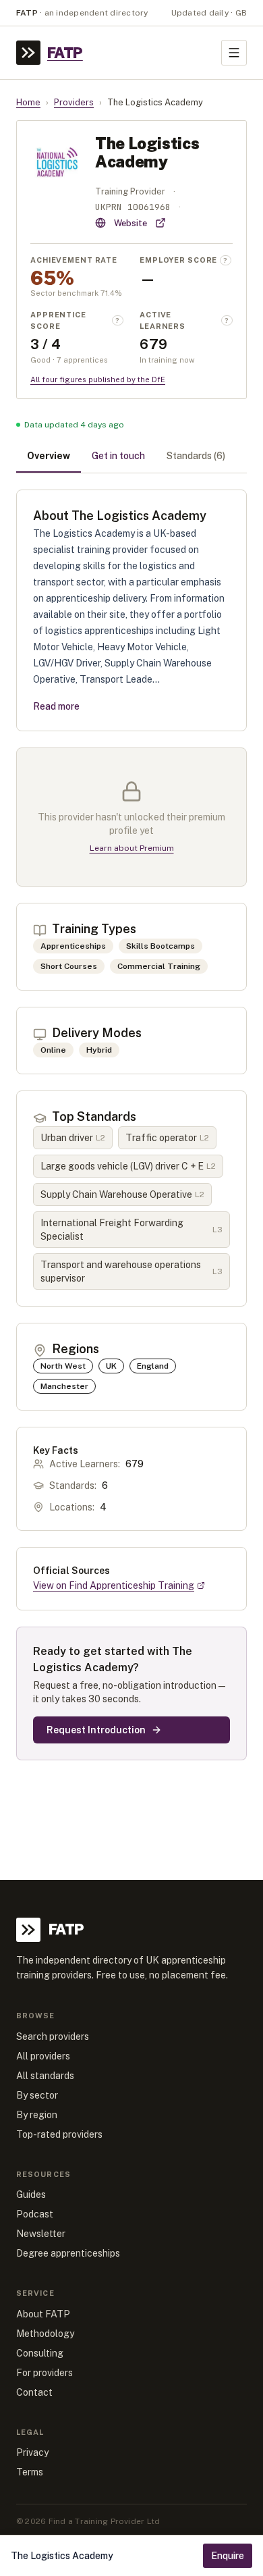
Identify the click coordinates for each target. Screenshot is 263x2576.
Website (130, 223)
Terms (30, 2472)
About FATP (43, 2314)
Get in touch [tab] (118, 456)
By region (37, 2115)
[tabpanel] (131, 1125)
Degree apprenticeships (68, 2253)
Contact (34, 2392)
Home (28, 102)
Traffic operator (167, 1138)
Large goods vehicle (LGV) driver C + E (128, 1166)
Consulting (40, 2353)
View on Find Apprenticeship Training (114, 1585)
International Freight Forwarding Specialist (131, 1230)
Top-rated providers (59, 2134)
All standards (45, 2076)
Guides (31, 2194)
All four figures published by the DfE (98, 379)
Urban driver (73, 1138)
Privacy (32, 2452)
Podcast (35, 2214)
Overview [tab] (49, 456)
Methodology (45, 2334)
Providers (74, 102)
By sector (37, 2095)
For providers (45, 2373)
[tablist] (131, 457)
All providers (43, 2056)
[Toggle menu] (234, 53)
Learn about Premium (132, 848)
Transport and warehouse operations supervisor (131, 1271)
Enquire (228, 2556)
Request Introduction (96, 1730)
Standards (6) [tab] (196, 456)
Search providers (53, 2036)
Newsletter (41, 2234)
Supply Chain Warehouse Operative (122, 1194)
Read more (56, 706)
